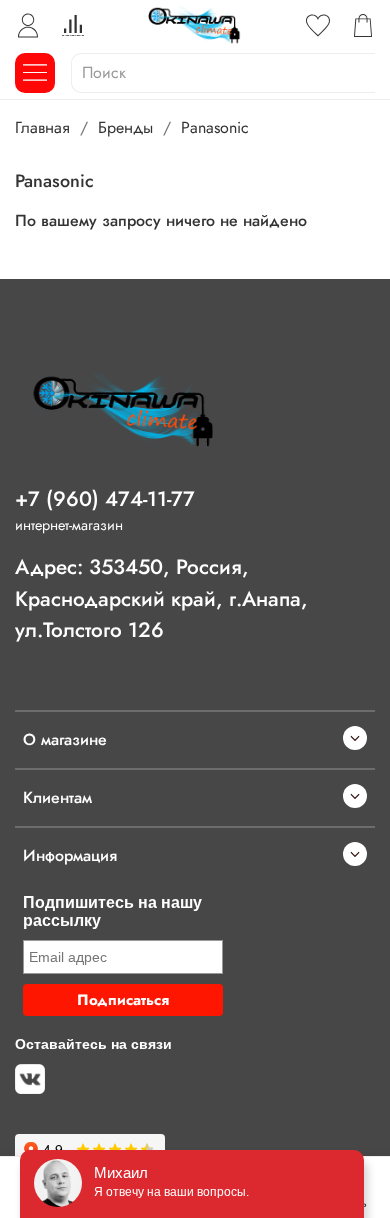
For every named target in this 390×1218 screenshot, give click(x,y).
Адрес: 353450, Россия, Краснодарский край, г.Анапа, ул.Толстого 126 (161, 598)
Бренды (125, 127)
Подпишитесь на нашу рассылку (112, 911)
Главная (42, 127)
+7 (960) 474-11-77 (105, 499)
